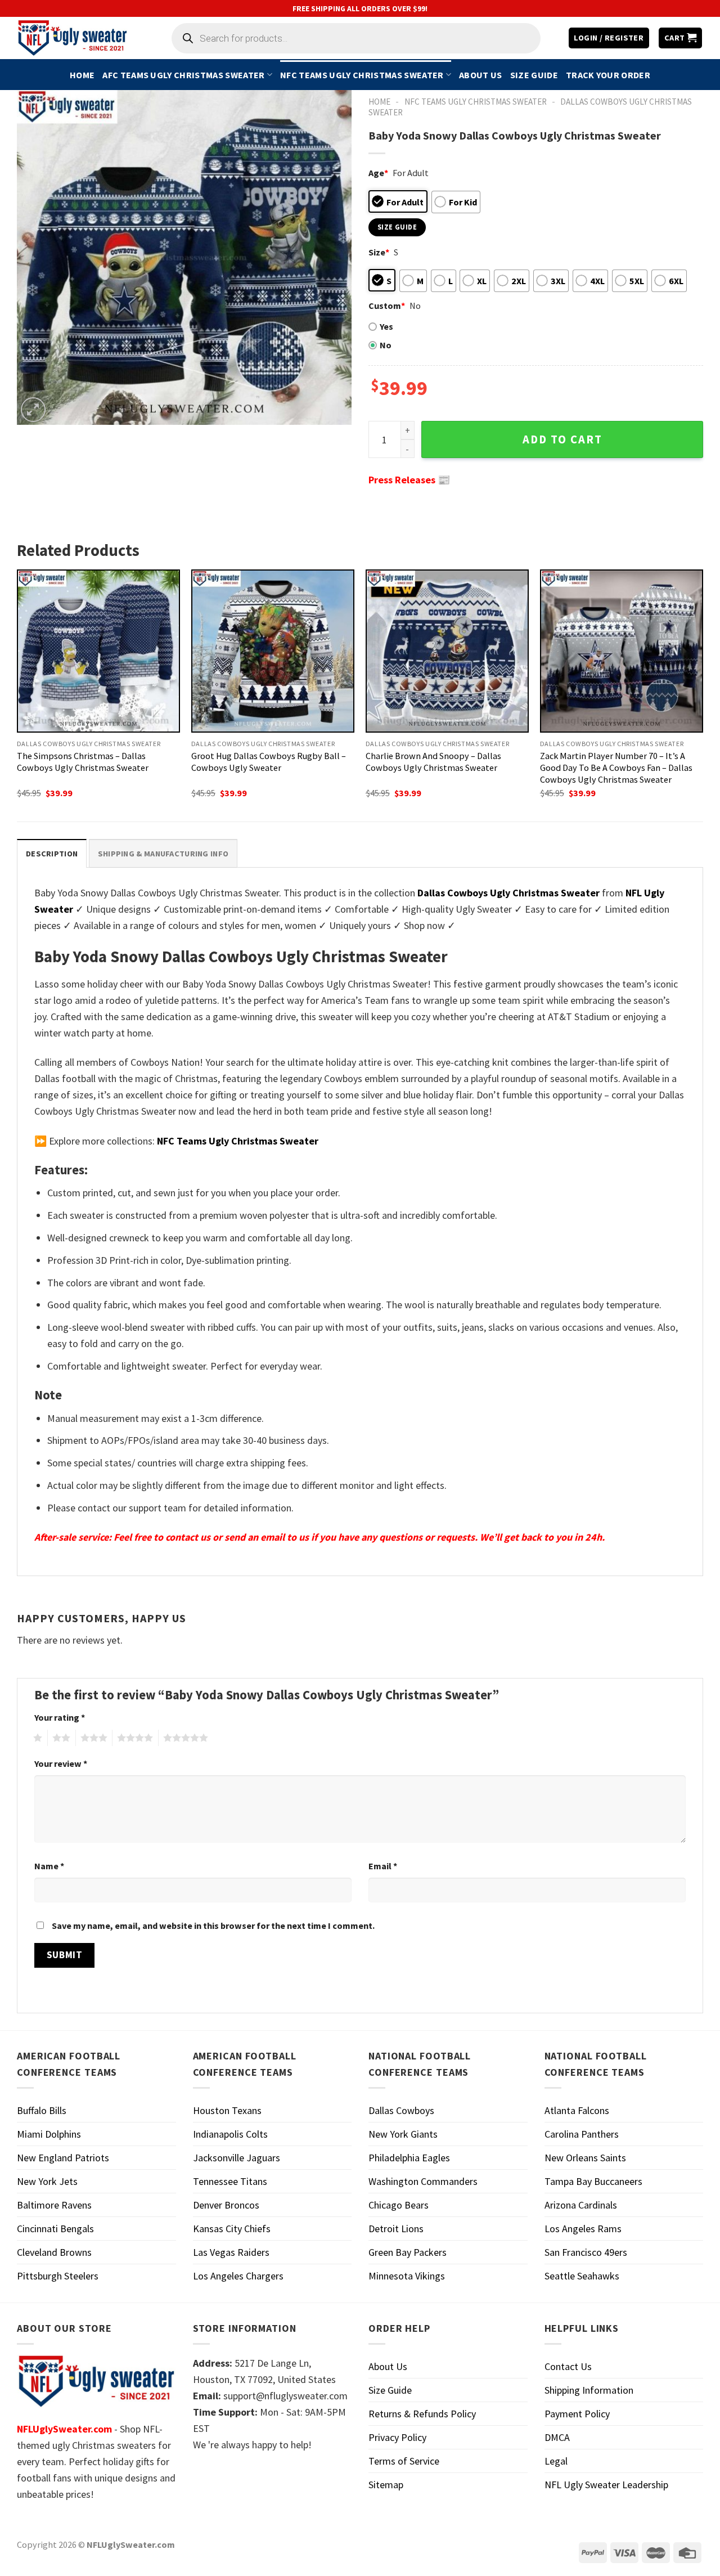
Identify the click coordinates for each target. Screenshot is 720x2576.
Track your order (608, 75)
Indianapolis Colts (230, 2134)
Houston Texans (227, 2110)
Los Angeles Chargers (238, 2276)
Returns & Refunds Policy (422, 2414)
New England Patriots (63, 2158)
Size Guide (534, 75)
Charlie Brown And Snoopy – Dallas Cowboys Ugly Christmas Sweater (433, 762)
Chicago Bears (399, 2205)
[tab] (52, 853)
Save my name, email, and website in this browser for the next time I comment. (213, 1926)
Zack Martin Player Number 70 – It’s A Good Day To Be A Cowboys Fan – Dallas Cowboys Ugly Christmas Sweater (616, 768)
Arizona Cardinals (581, 2205)
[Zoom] (33, 410)
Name (49, 1866)
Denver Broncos (226, 2205)
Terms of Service (404, 2461)
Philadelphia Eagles (409, 2158)
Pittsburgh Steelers (58, 2276)
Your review (61, 1763)
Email (383, 1866)
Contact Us (568, 2366)
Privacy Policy (397, 2437)
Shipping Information (589, 2390)
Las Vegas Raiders (231, 2252)
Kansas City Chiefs (232, 2229)
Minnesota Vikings (407, 2276)
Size (379, 252)
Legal (556, 2461)
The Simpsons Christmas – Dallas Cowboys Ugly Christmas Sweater (83, 762)
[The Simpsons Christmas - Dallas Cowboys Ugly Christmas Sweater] (98, 651)
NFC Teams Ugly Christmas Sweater (362, 75)
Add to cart (562, 439)
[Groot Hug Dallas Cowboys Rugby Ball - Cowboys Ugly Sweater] (273, 651)
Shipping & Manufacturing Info (163, 854)
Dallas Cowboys (401, 2110)
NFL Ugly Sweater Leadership (606, 2485)
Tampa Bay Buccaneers (593, 2181)
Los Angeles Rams (583, 2229)
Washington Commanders (423, 2181)
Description (52, 854)
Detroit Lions (396, 2229)
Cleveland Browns (54, 2252)
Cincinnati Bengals (55, 2229)
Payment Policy (577, 2414)
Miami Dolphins (49, 2134)
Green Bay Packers (408, 2252)
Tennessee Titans (230, 2181)
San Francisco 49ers (586, 2252)
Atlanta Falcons (577, 2110)
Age (378, 173)
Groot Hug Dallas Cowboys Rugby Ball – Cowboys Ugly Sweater (269, 762)
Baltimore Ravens (54, 2205)
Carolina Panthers (582, 2134)
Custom (387, 306)
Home (82, 75)
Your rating (60, 1717)
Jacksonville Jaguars (237, 2158)
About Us (481, 75)
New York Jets (47, 2181)
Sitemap (386, 2485)
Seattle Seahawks (582, 2276)
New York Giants (403, 2134)
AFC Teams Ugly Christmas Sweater (183, 75)
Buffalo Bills (42, 2110)
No (386, 345)
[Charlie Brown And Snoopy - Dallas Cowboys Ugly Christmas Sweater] (447, 651)
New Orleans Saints (585, 2158)
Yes (386, 326)
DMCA (557, 2437)
